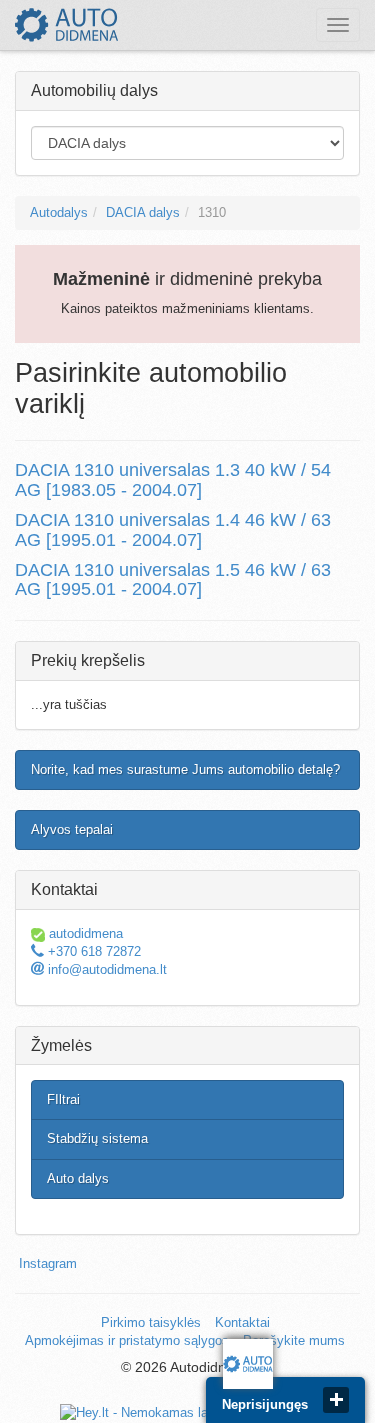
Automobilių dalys (94, 90)
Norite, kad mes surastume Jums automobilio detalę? (185, 769)
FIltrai (63, 1099)
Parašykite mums (294, 1340)
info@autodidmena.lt (105, 969)
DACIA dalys (143, 212)
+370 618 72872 (92, 951)
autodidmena (84, 933)
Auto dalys (78, 1178)
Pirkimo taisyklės (151, 1322)
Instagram (48, 1263)
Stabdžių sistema (97, 1138)
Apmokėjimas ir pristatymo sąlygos (127, 1340)
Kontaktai (242, 1322)
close (336, 1400)
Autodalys (59, 212)
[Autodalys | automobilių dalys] (66, 25)
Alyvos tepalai (72, 829)
